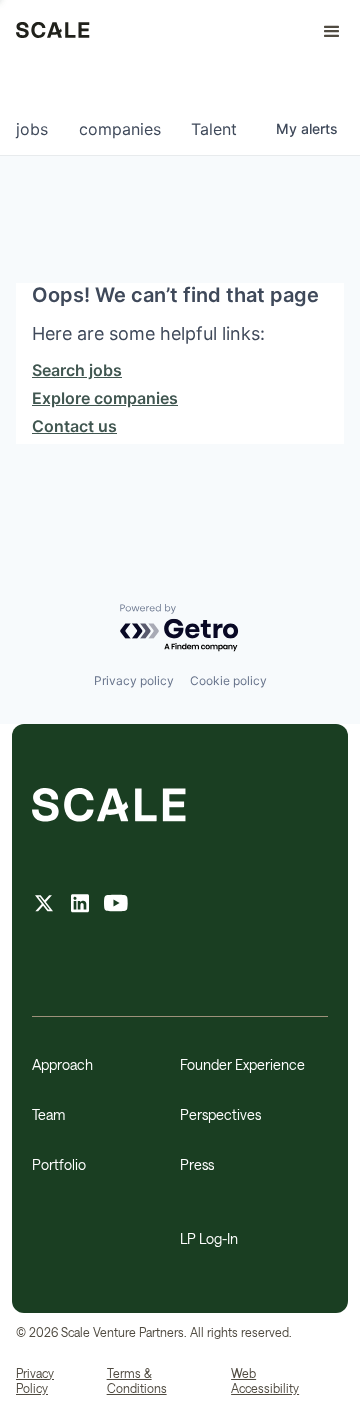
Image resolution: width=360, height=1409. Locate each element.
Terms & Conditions (137, 1381)
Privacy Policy (35, 1381)
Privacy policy (134, 680)
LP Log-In (209, 1238)
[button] (323, 32)
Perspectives (220, 1114)
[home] (53, 32)
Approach (62, 1064)
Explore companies (105, 398)
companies (120, 129)
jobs (32, 129)
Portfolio (59, 1164)
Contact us (74, 426)
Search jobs (77, 370)
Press (197, 1164)
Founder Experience (242, 1064)
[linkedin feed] (80, 905)
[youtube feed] (116, 905)
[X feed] (44, 905)
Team (48, 1114)
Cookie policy (228, 680)
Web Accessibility (265, 1381)
